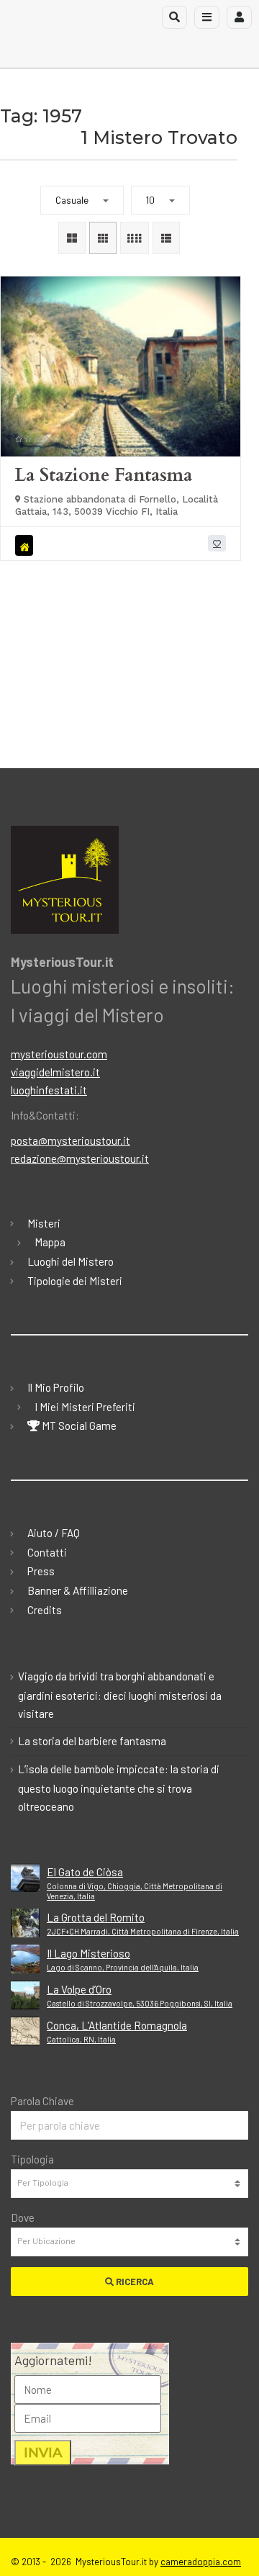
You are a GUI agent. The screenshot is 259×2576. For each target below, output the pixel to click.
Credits (45, 1610)
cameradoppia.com (201, 2562)
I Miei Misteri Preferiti (85, 1407)
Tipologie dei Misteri (75, 1281)
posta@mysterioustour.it (71, 1140)
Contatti (47, 1552)
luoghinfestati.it (49, 1090)
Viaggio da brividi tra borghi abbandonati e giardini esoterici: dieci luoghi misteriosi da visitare (120, 1695)
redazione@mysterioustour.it (80, 1158)
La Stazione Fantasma (104, 475)
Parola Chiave (42, 2101)
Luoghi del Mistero (71, 1261)
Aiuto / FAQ (54, 1533)
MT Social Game (78, 1426)
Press (41, 1571)
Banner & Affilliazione (78, 1590)
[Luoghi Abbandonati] (26, 545)
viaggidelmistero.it (55, 1072)
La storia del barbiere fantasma (92, 1741)
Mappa (50, 1242)
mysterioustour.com (59, 1054)
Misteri (44, 1223)
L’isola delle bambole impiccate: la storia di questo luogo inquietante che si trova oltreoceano (119, 1788)
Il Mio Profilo (56, 1387)
